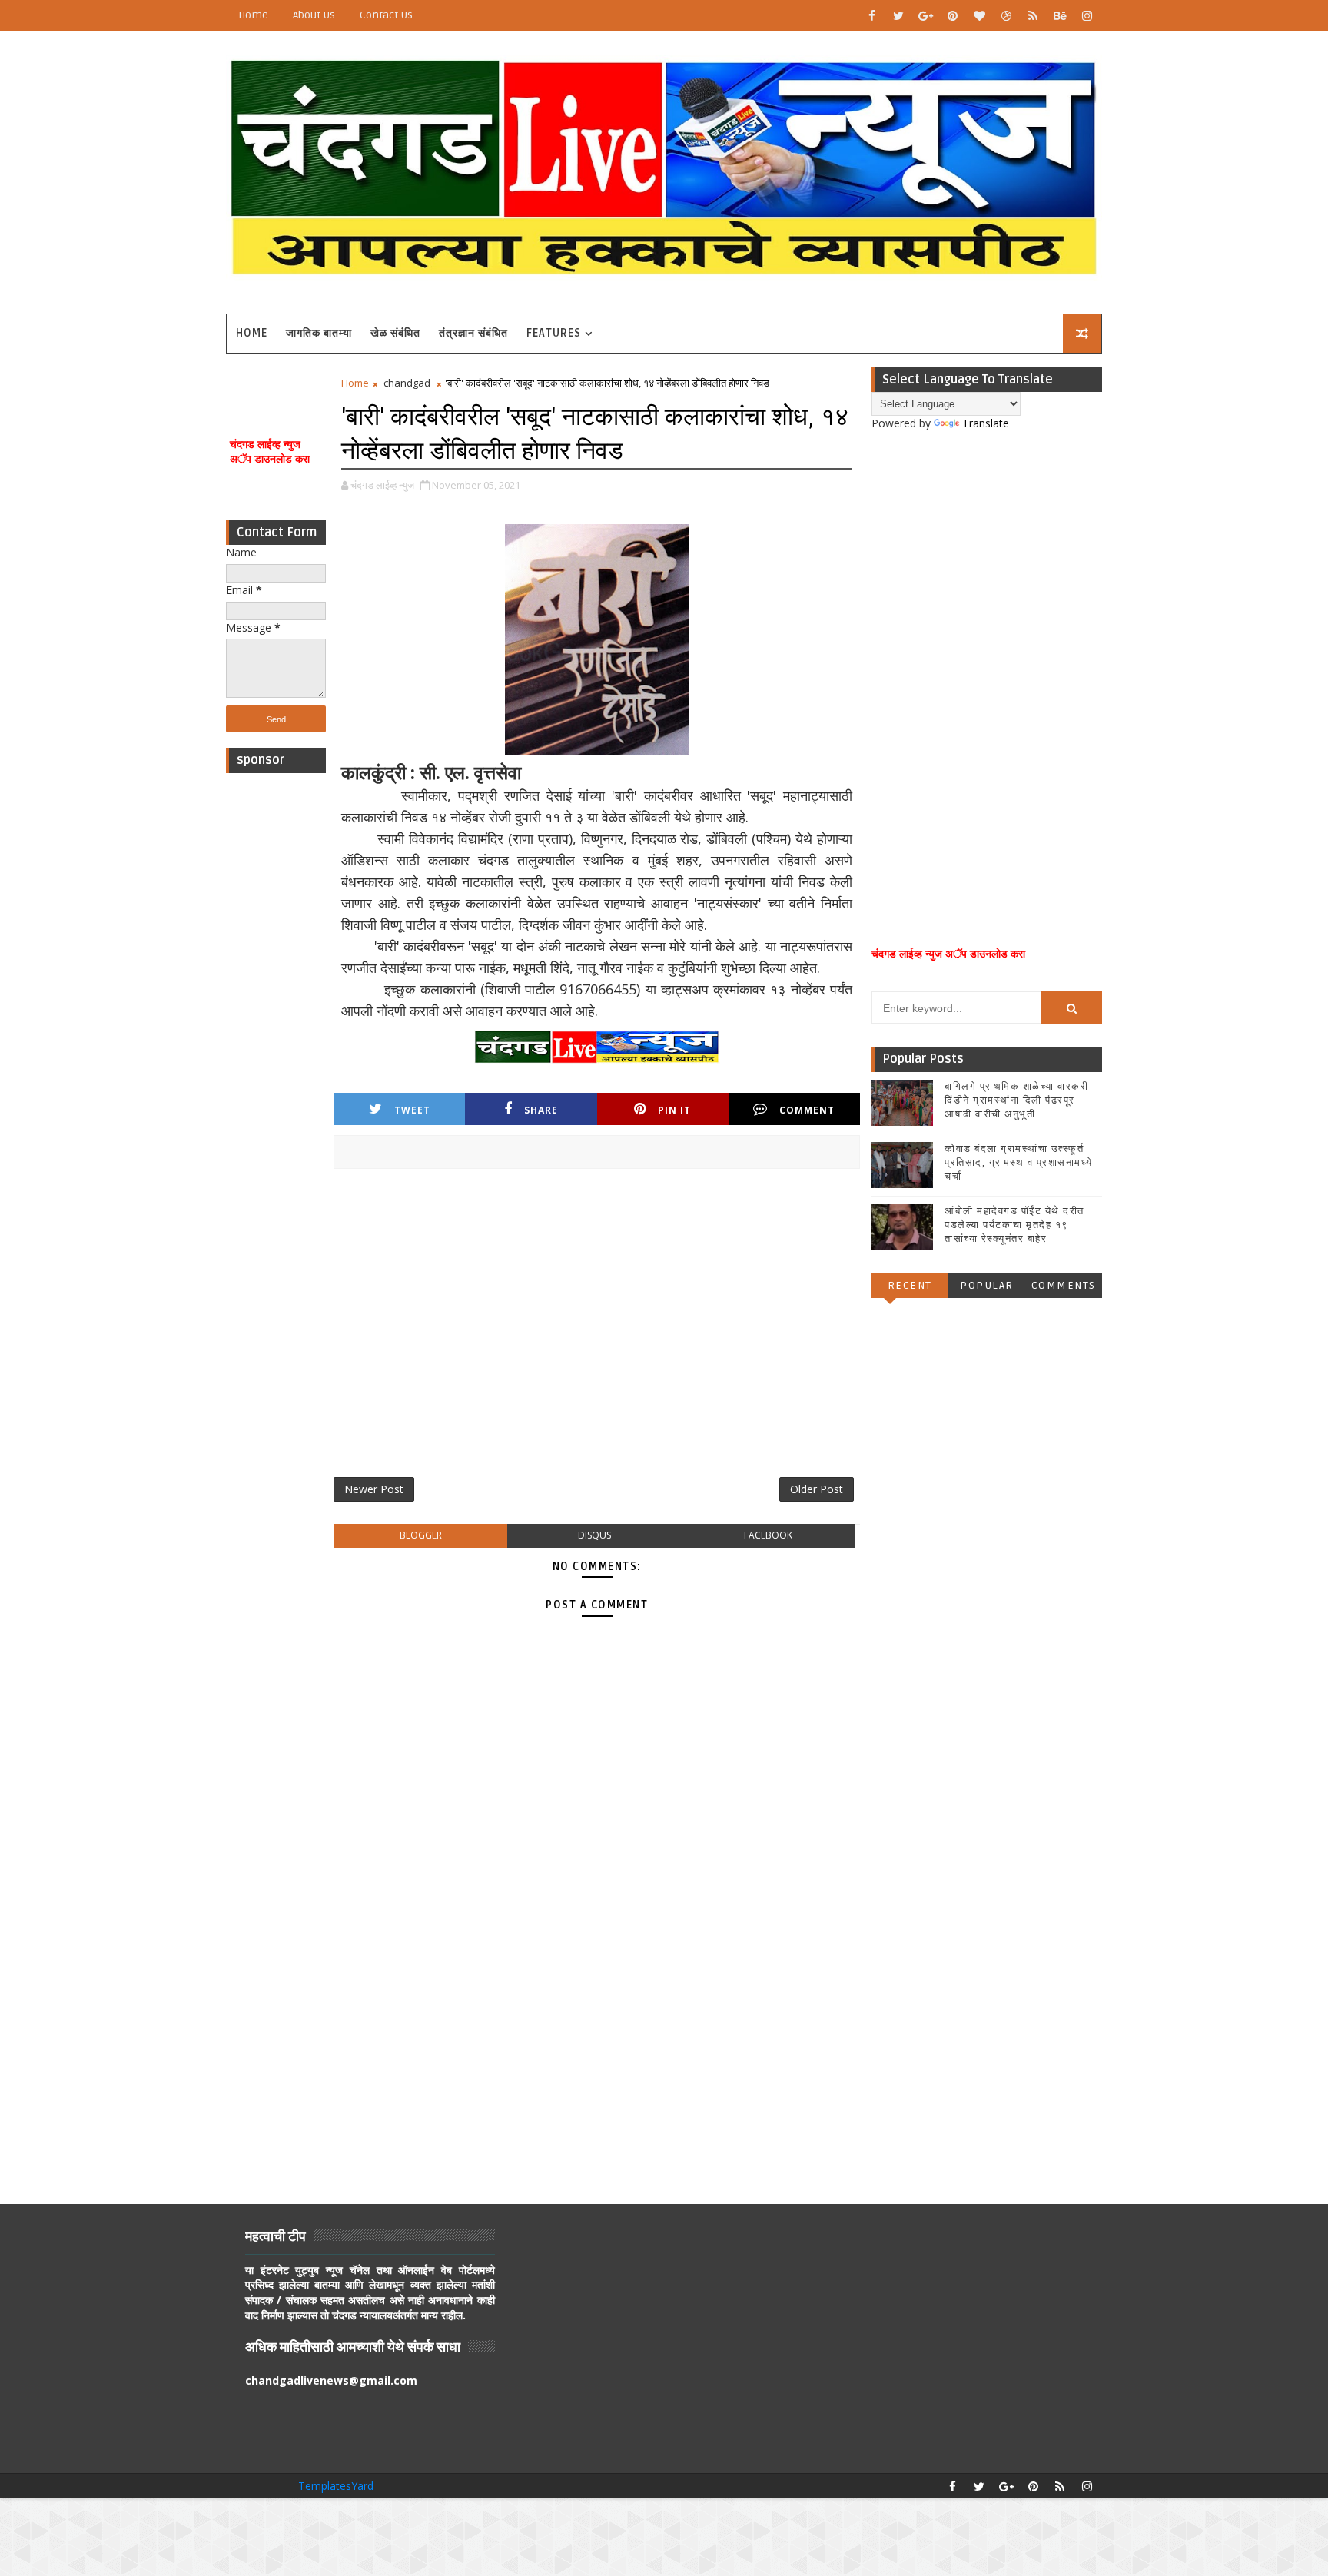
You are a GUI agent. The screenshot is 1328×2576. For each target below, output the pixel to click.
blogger (421, 1535)
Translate (986, 423)
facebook (768, 1535)
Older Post (817, 1489)
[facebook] (871, 15)
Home (253, 15)
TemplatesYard (336, 2486)
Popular (987, 1285)
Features (554, 333)
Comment (807, 1110)
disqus (594, 1535)
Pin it (674, 1110)
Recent (910, 1285)
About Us (314, 15)
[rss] (1033, 15)
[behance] (1060, 15)
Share (541, 1110)
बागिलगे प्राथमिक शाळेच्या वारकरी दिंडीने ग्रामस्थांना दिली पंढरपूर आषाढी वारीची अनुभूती (1016, 1100)
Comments (1064, 1285)
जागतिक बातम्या (319, 333)
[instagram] (1087, 15)
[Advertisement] (276, 1011)
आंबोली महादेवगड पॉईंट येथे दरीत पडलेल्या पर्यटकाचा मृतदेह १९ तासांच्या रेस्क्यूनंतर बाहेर (1014, 1225)
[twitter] (898, 15)
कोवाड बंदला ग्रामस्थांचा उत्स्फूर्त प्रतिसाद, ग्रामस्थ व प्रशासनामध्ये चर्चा (1019, 1163)
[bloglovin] (979, 15)
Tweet (412, 1110)
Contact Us (386, 15)
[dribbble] (1006, 15)
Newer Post (374, 1489)
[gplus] (925, 15)
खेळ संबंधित (395, 333)
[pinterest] (952, 15)
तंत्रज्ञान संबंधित (473, 333)
